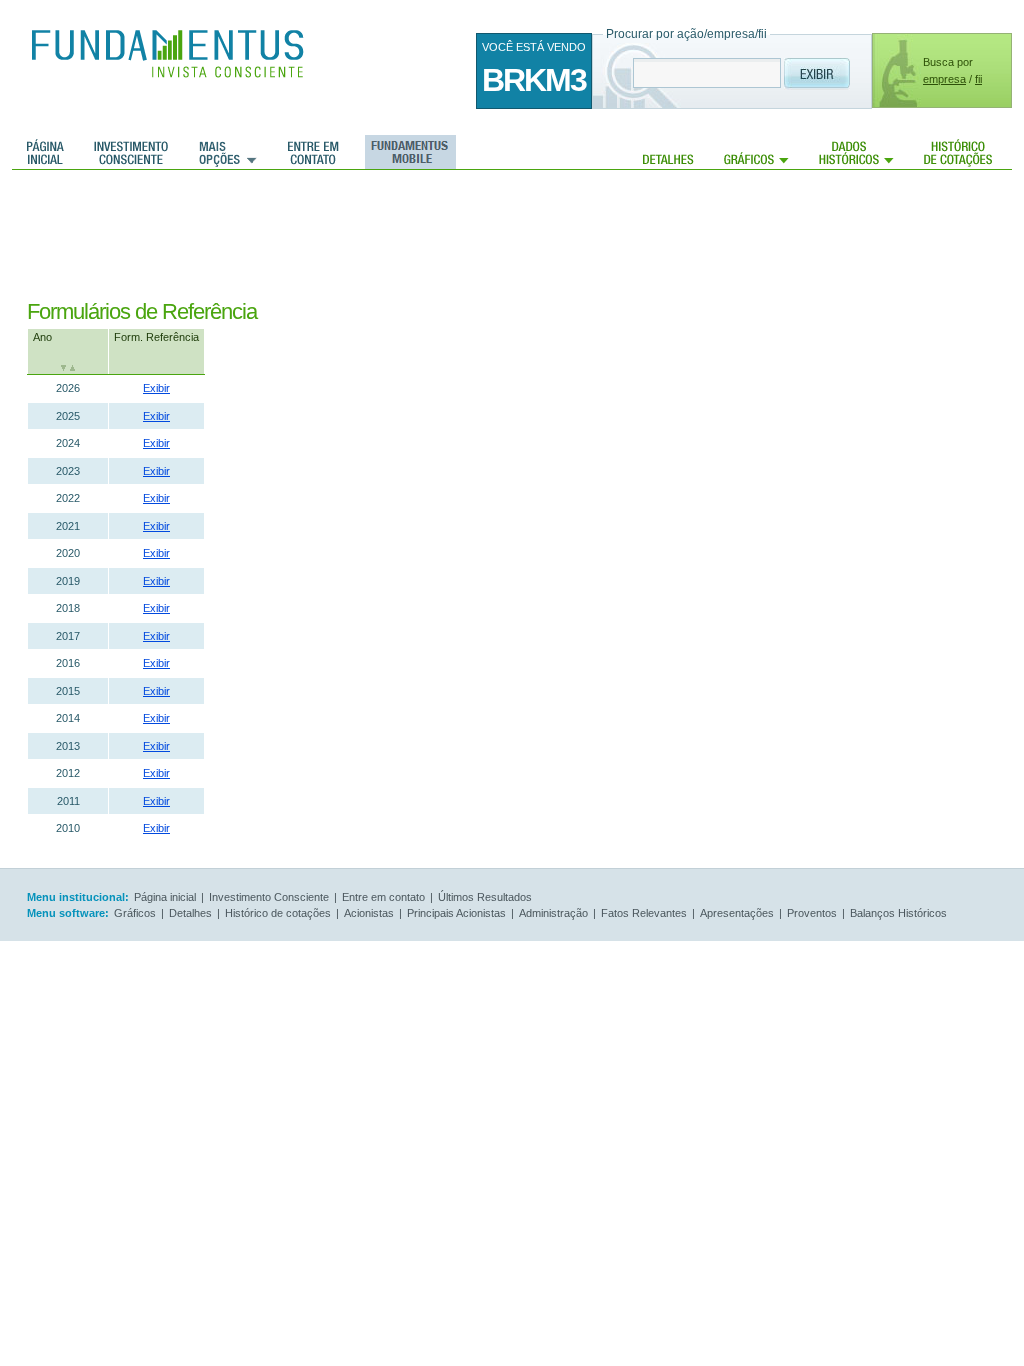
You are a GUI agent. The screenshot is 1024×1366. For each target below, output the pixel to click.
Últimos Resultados (485, 897)
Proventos (812, 913)
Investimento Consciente (269, 897)
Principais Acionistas (456, 913)
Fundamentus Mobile (407, 152)
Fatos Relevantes (644, 913)
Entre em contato (313, 152)
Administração (553, 913)
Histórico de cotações (958, 152)
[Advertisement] (391, 235)
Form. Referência (156, 337)
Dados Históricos (856, 152)
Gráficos (756, 152)
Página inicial (45, 152)
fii (978, 79)
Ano (42, 337)
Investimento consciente (131, 152)
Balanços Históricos (898, 913)
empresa (944, 79)
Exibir (156, 388)
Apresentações (737, 913)
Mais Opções (228, 152)
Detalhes (668, 152)
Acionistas (369, 913)
